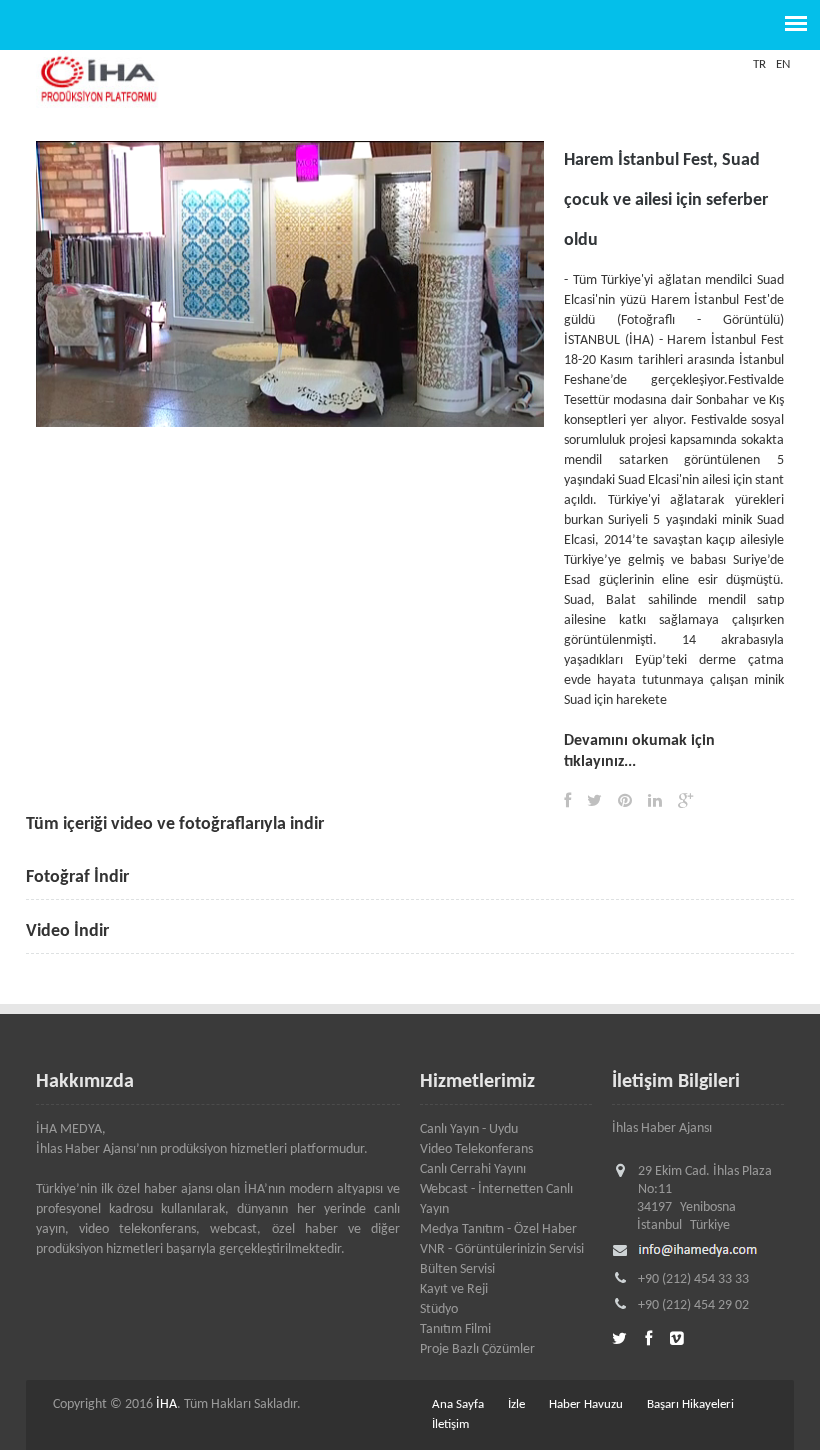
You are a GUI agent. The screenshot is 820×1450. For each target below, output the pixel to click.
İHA (166, 1404)
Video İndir (67, 931)
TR (759, 64)
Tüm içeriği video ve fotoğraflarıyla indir (175, 824)
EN (783, 64)
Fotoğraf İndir (77, 877)
